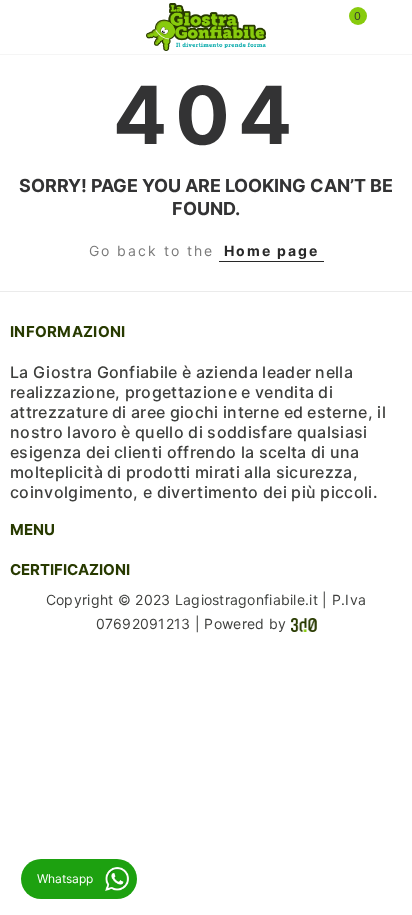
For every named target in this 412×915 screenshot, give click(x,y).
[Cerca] (59, 26)
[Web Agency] (304, 623)
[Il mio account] (382, 27)
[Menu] (29, 27)
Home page (271, 250)
